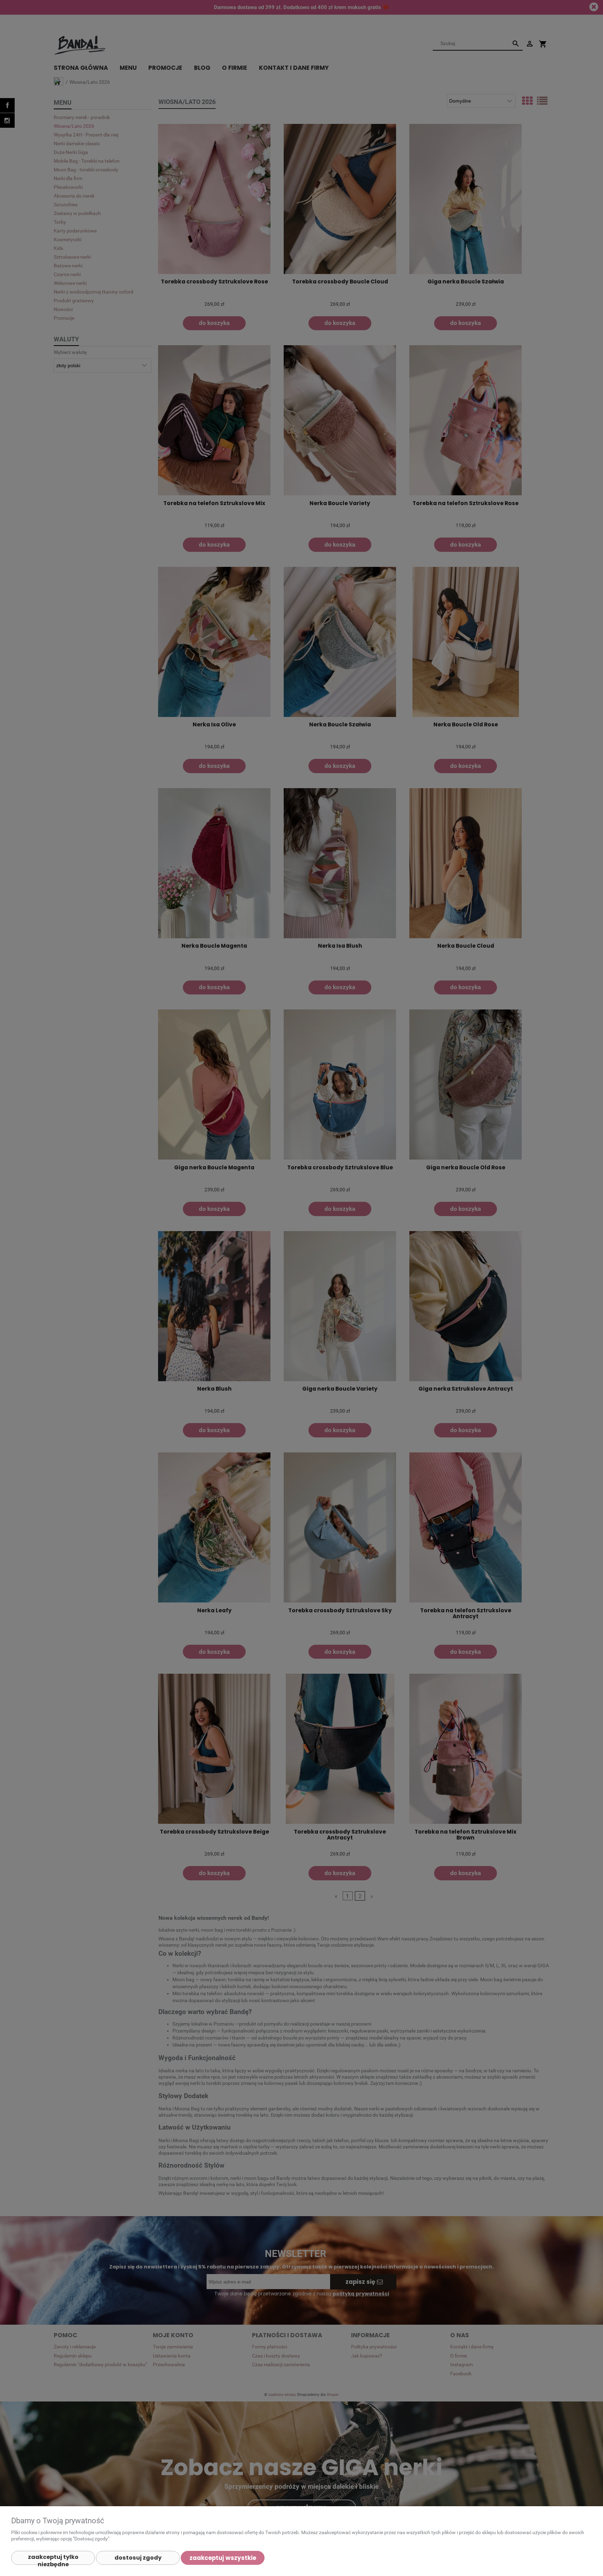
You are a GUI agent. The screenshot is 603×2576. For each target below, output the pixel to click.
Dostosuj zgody (138, 2558)
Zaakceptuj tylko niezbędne (53, 2559)
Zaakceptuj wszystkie (223, 2558)
